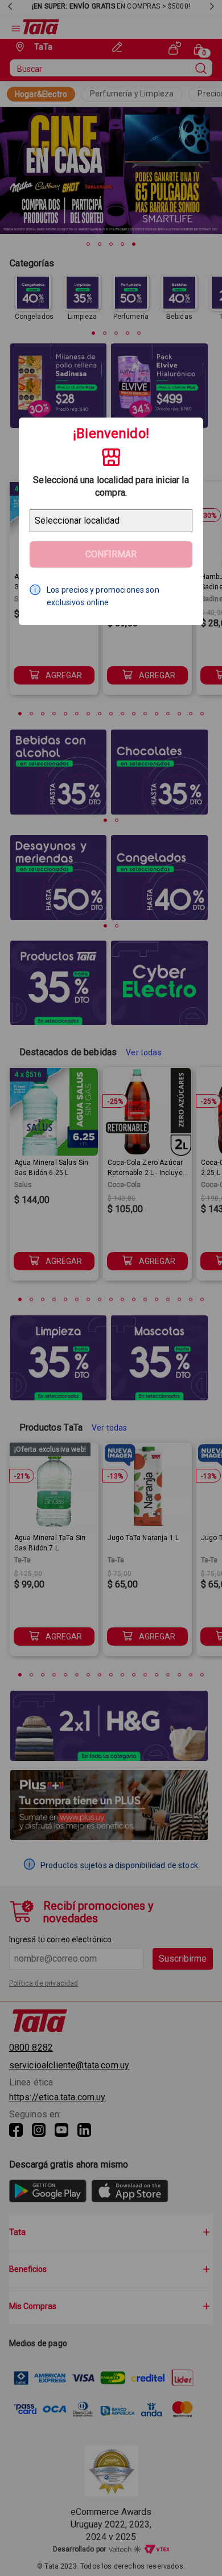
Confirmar (111, 554)
